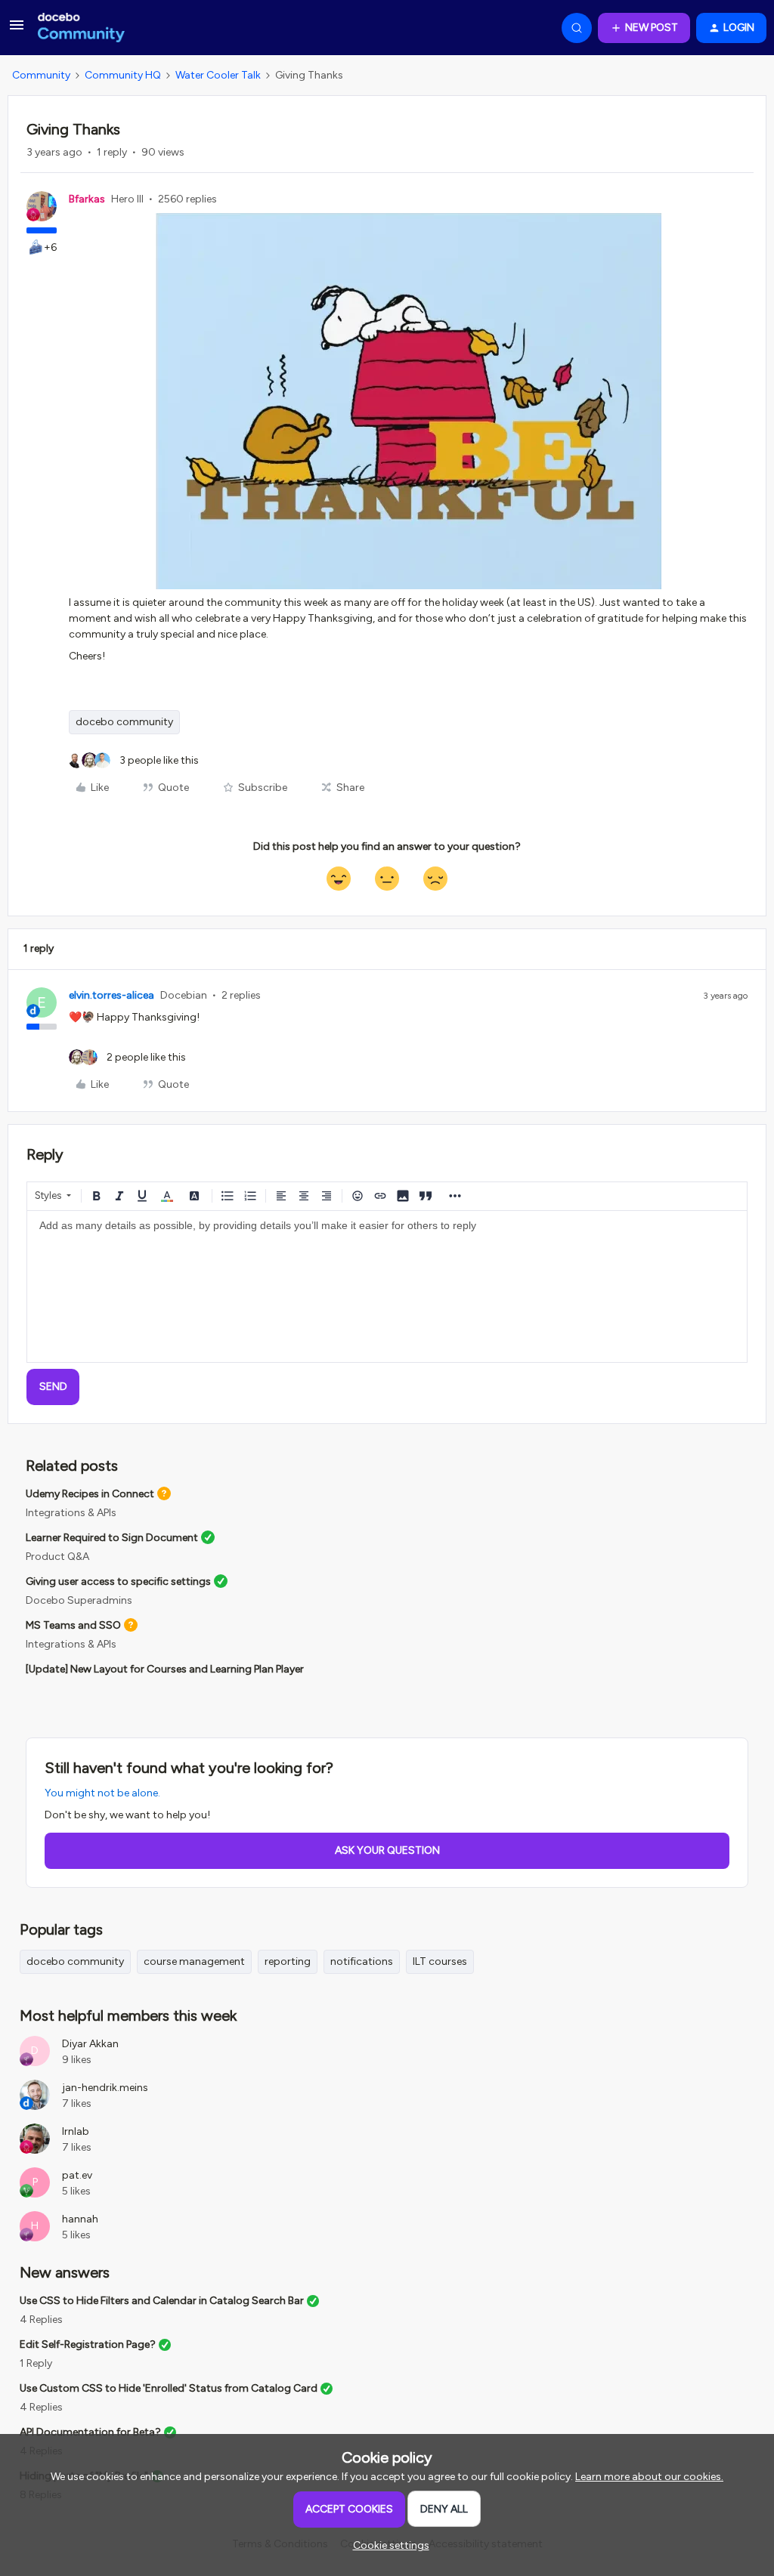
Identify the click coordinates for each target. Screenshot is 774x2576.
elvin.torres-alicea (111, 995)
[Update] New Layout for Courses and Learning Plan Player (165, 1669)
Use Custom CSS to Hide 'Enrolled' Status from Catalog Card (169, 2388)
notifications (362, 1961)
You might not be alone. (102, 1793)
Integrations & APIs (71, 1513)
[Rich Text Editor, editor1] (387, 1286)
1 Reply (36, 2363)
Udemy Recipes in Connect (90, 1494)
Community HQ (123, 75)
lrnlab (76, 2131)
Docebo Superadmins (79, 1600)
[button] (17, 31)
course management (194, 1961)
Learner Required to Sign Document (112, 1538)
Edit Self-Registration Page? (88, 2344)
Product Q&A (57, 1557)
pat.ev (77, 2175)
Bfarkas (87, 199)
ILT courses (440, 1961)
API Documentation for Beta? (90, 2432)
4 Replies (41, 2320)
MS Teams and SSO (73, 1625)
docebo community (124, 722)
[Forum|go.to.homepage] (81, 28)
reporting (288, 1961)
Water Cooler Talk (218, 75)
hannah (80, 2219)
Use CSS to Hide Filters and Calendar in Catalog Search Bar (162, 2301)
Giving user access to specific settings (118, 1581)
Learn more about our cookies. (649, 2477)
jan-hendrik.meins (105, 2088)
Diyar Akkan (90, 2044)
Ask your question (387, 1850)
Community (41, 75)
